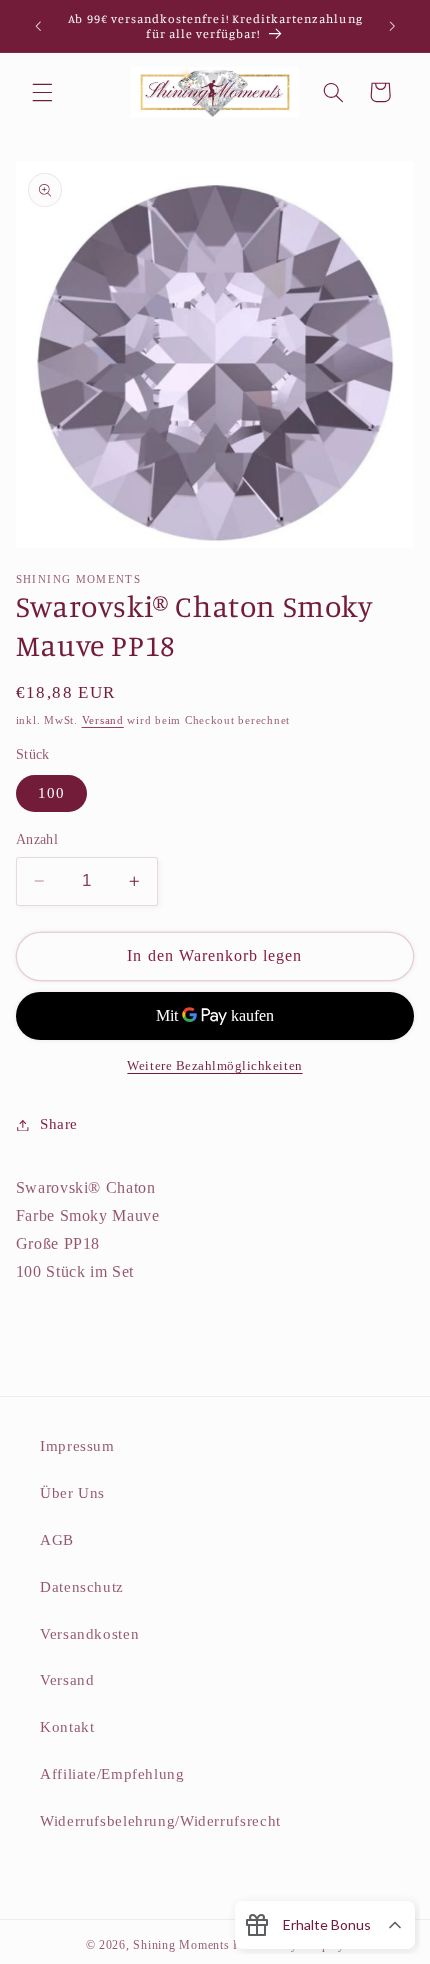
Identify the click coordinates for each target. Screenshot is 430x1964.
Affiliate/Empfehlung (112, 1774)
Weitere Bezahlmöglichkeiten (214, 1066)
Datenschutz (82, 1587)
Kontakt (67, 1727)
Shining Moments (183, 1945)
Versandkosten (89, 1634)
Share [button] (59, 1124)
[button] (42, 92)
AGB (57, 1540)
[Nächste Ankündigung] (392, 26)
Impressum (77, 1446)
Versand (103, 720)
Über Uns (72, 1493)
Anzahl (37, 839)
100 (51, 793)
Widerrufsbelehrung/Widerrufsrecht (160, 1821)
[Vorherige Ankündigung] (38, 26)
